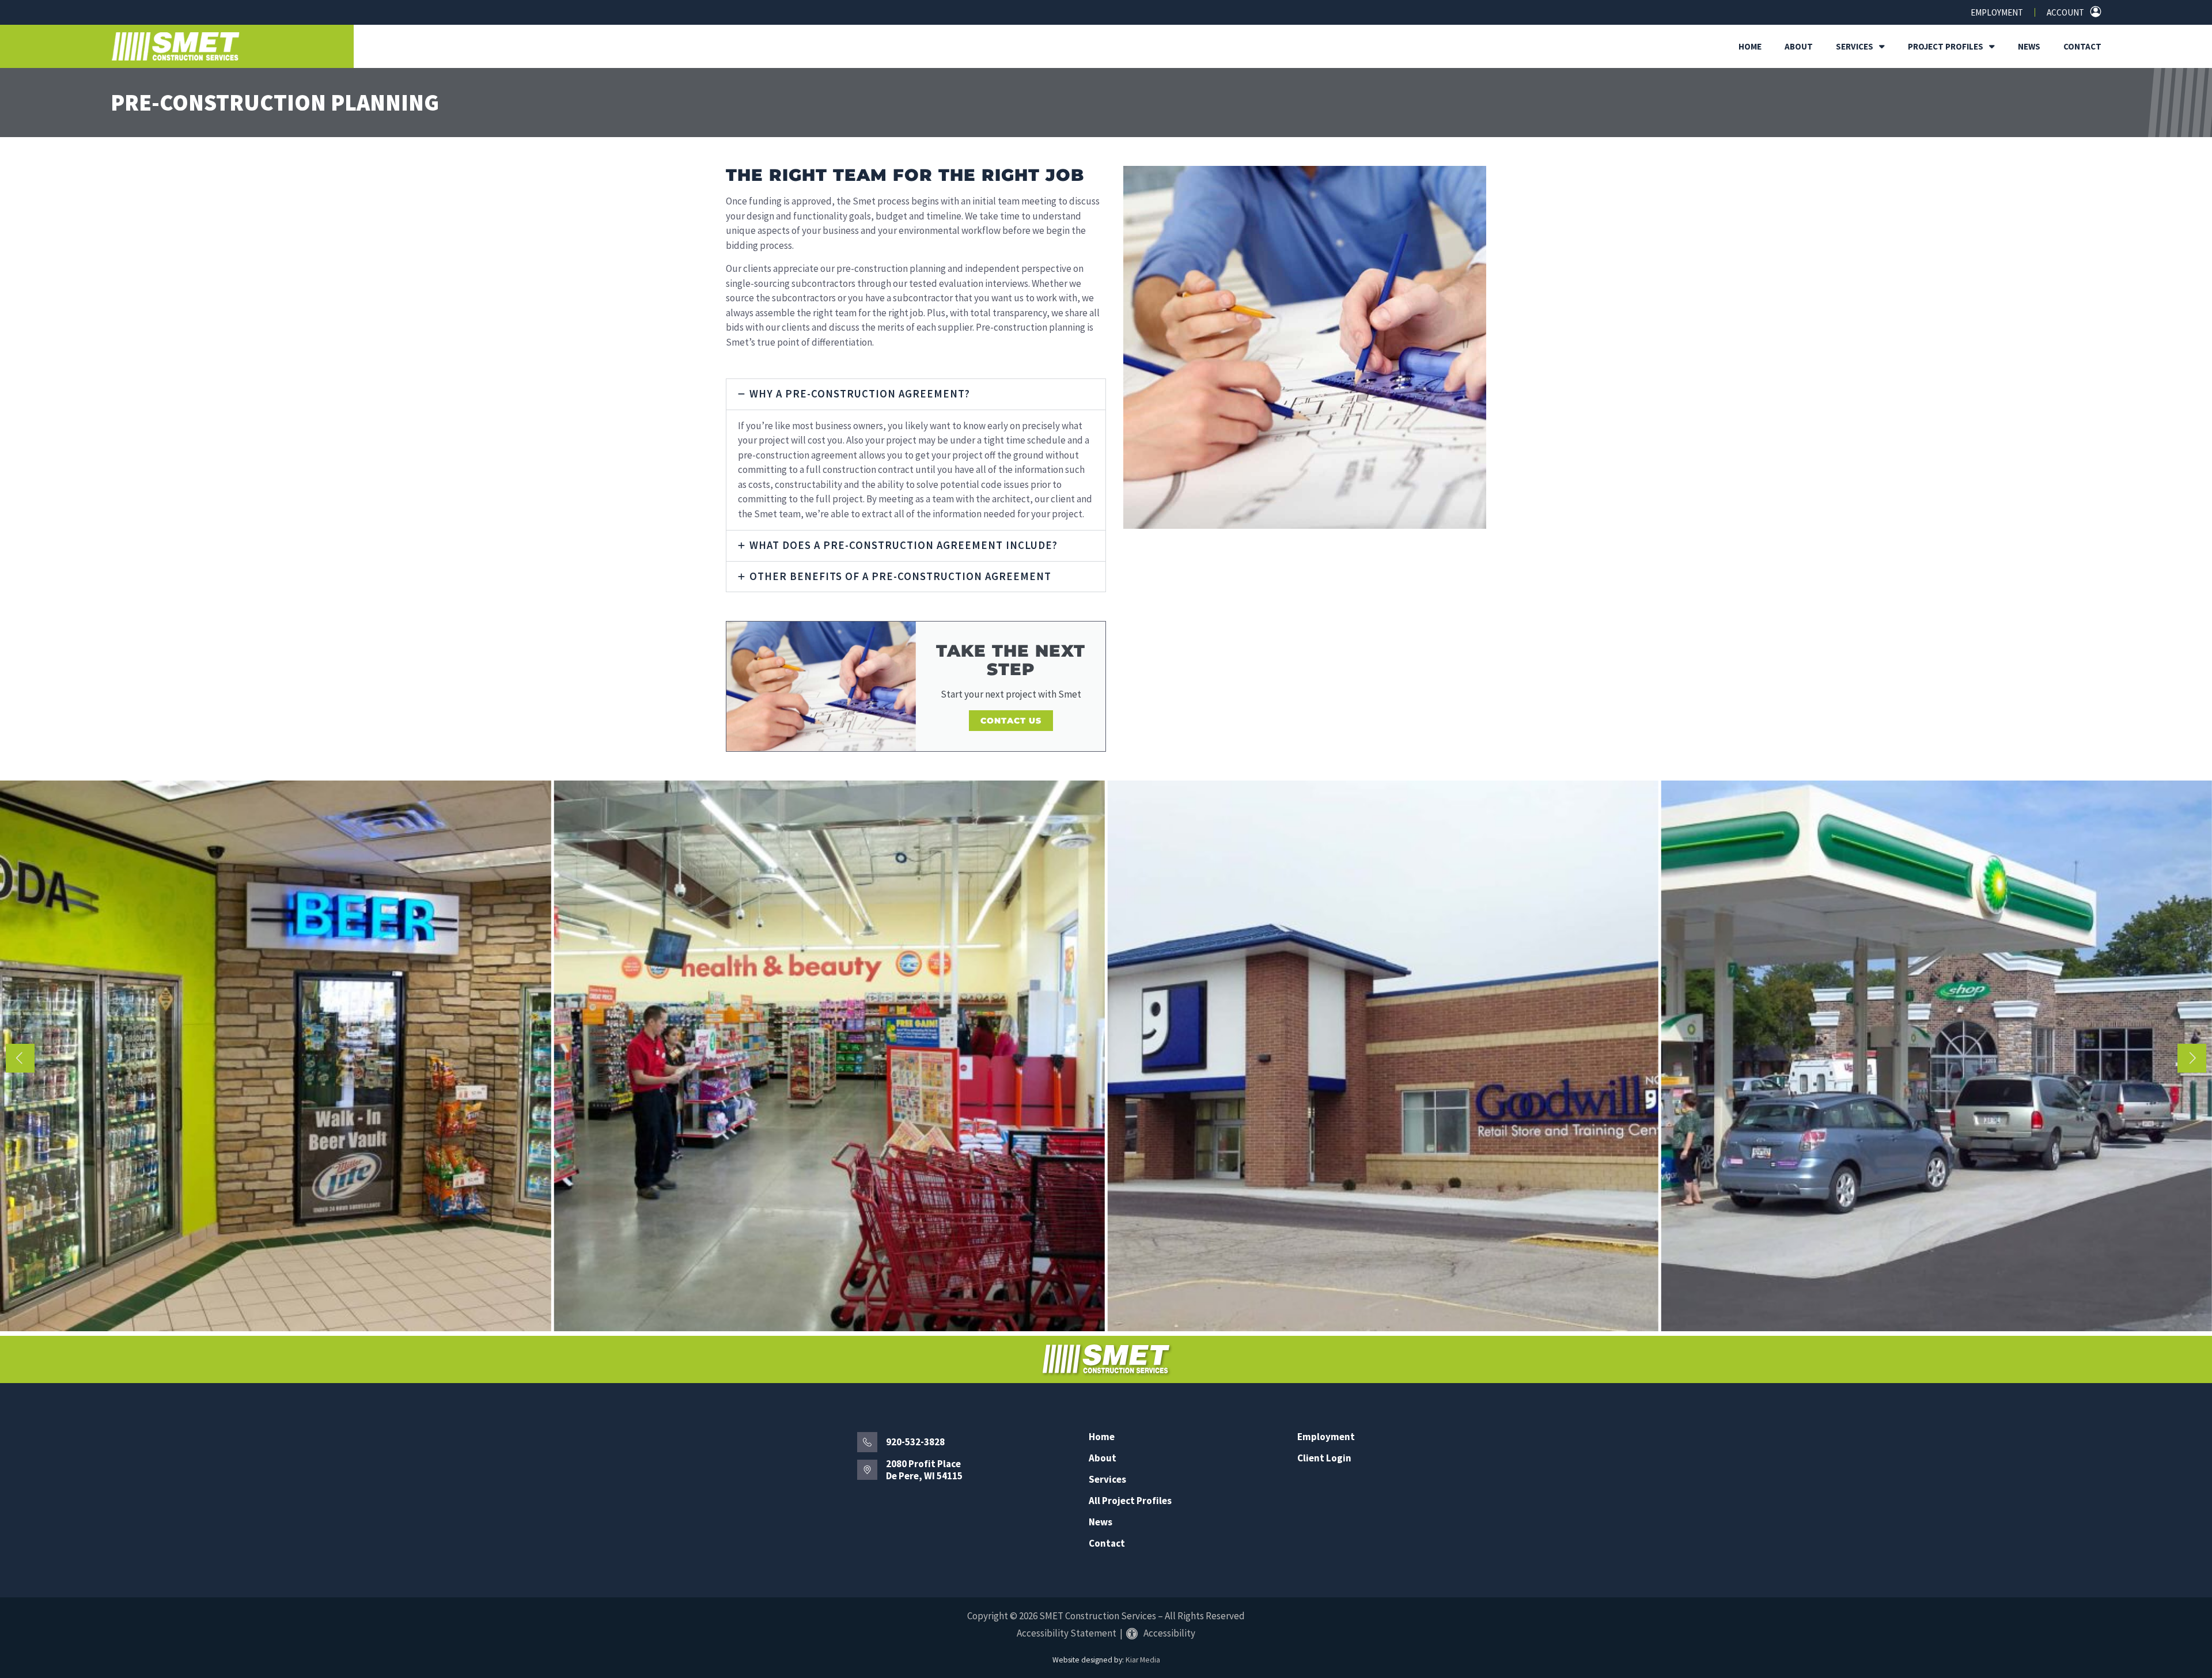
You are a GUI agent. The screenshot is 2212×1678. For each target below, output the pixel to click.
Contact (2082, 46)
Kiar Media (1143, 1660)
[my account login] (2096, 12)
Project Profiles (1946, 46)
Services (1855, 46)
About (1799, 46)
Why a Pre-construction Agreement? (860, 394)
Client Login (1324, 1458)
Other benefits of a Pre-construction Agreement (900, 576)
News (2029, 46)
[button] (916, 394)
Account (2065, 12)
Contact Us (1011, 721)
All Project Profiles (1130, 1501)
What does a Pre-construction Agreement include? (904, 545)
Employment (1997, 12)
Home (1750, 46)
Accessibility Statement (1067, 1633)
